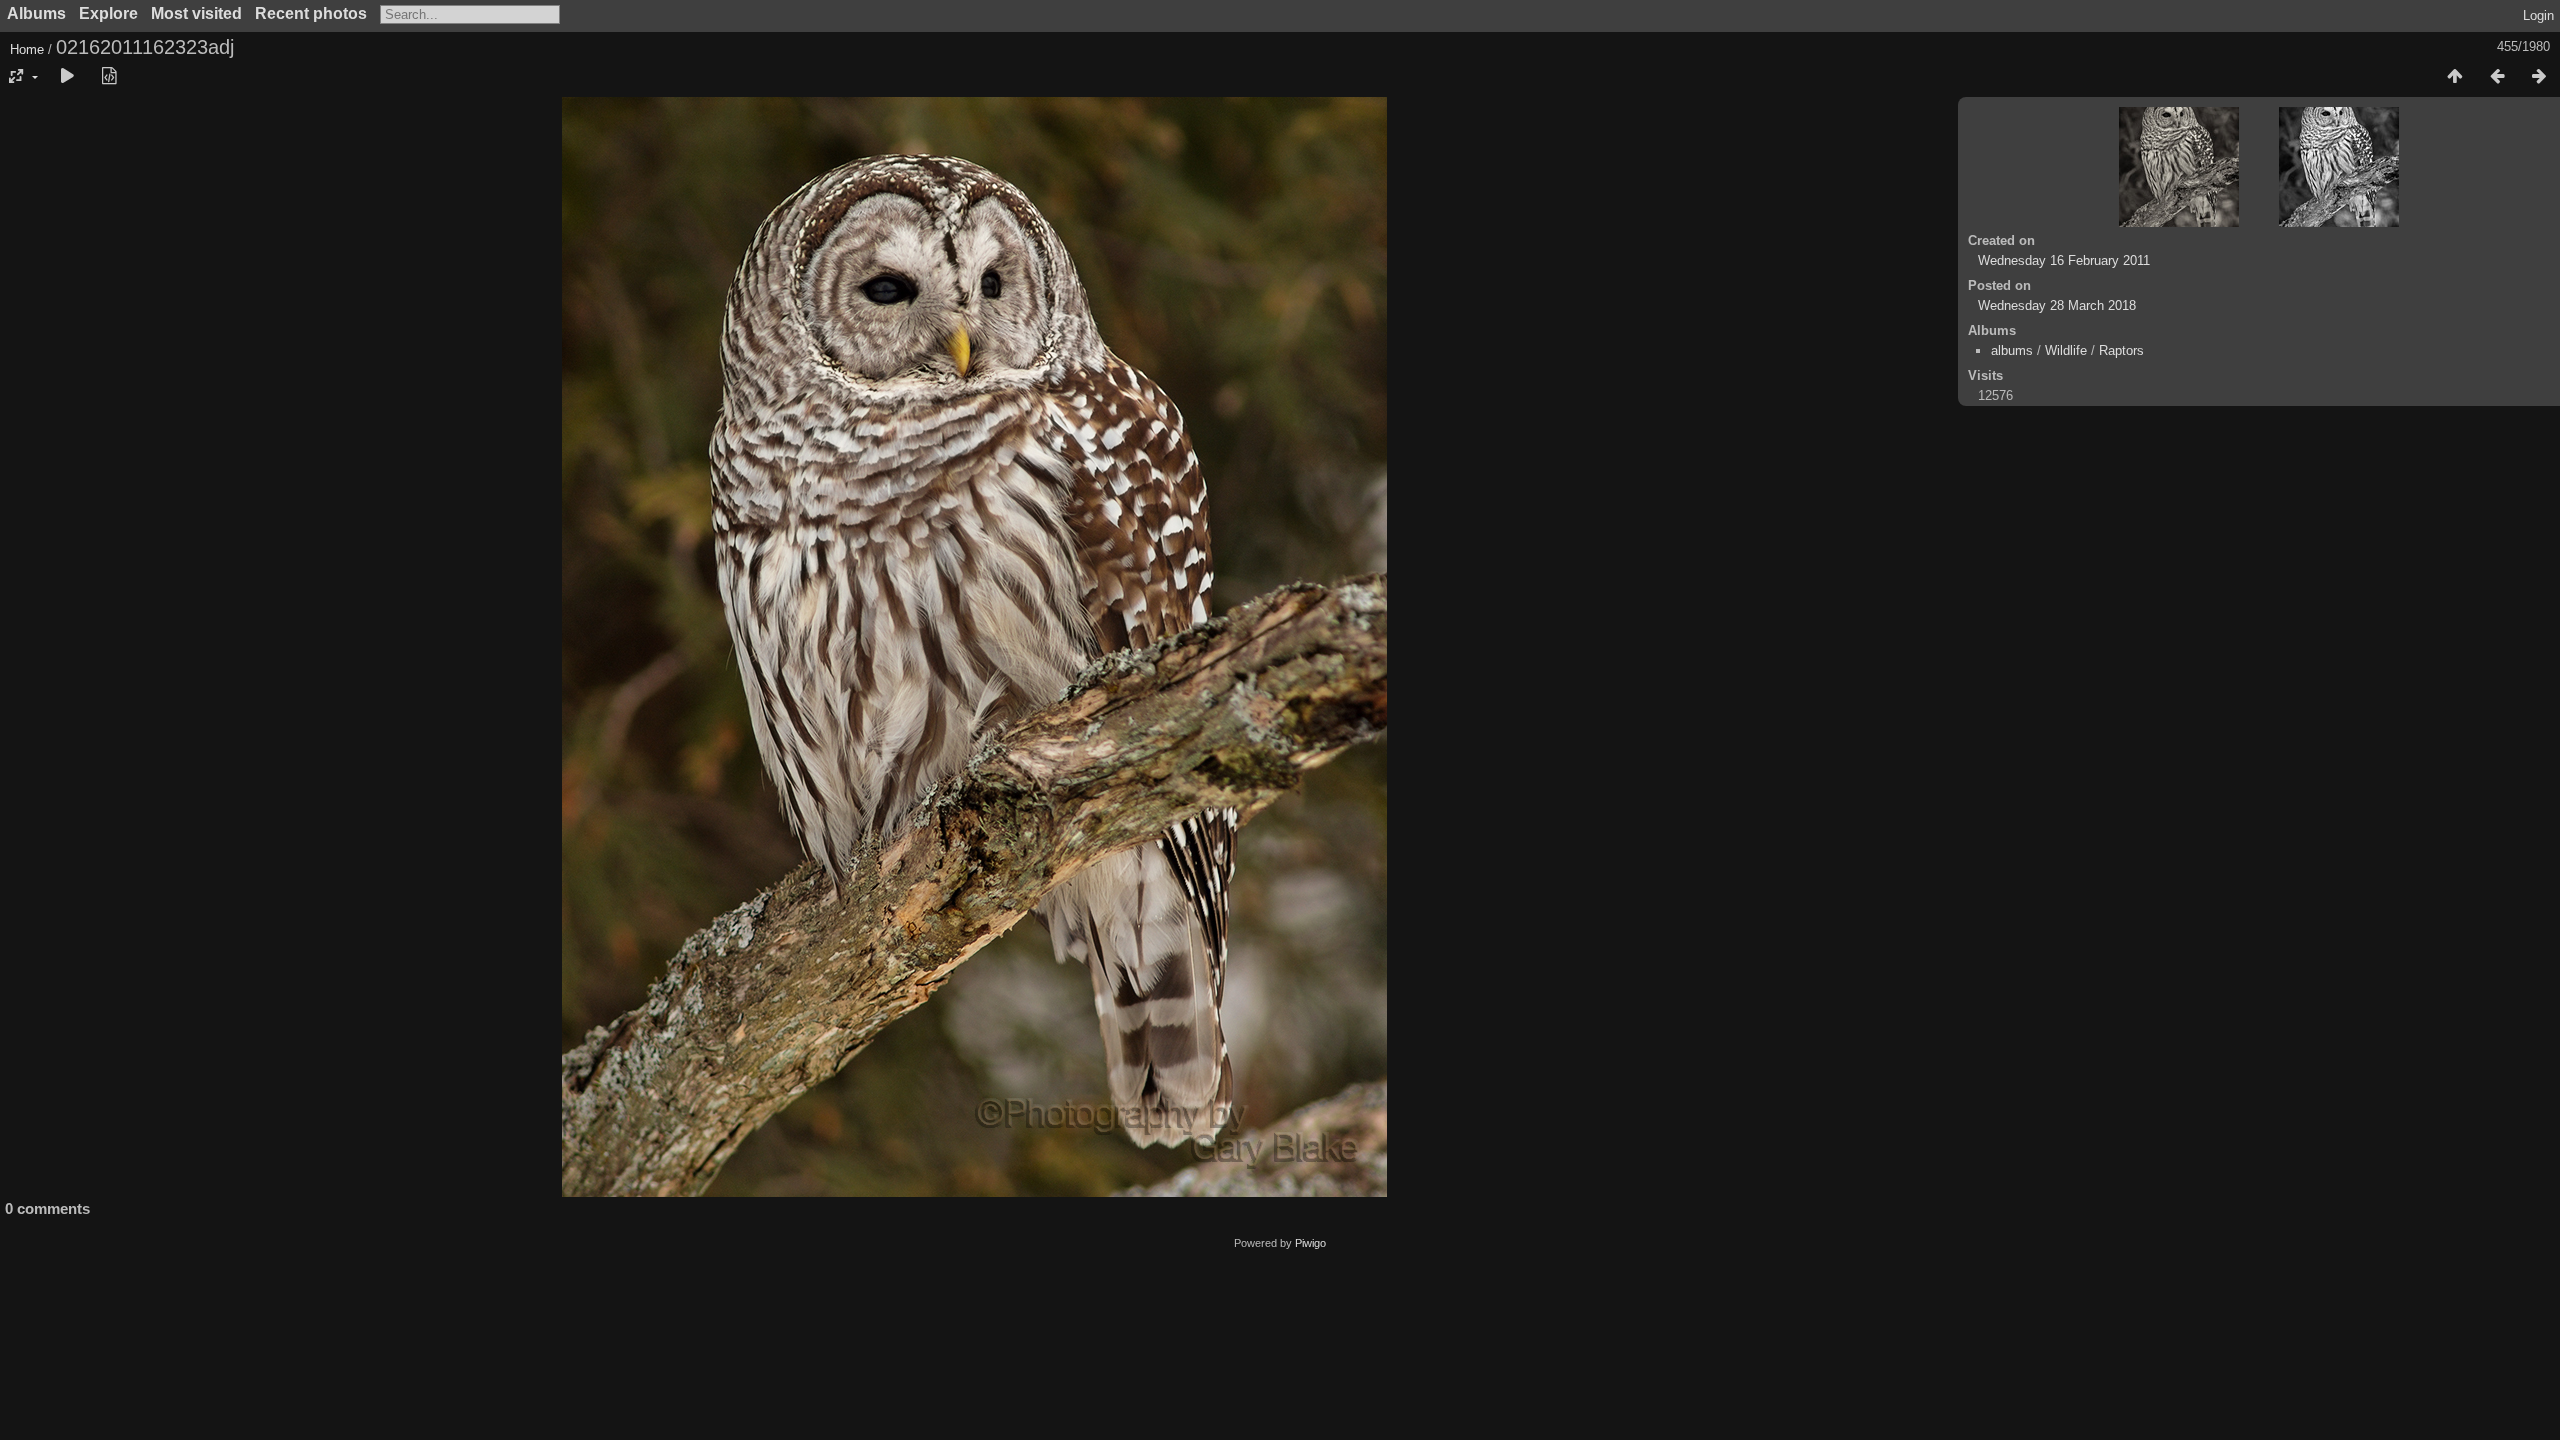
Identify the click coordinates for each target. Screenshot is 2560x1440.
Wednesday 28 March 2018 (2057, 305)
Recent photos (311, 13)
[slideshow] (67, 77)
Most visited (196, 13)
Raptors (2121, 350)
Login (2538, 15)
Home (27, 49)
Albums (36, 13)
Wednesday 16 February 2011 (2064, 260)
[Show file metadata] (109, 77)
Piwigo (1310, 1243)
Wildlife (2066, 350)
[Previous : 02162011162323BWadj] (2497, 77)
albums (2012, 350)
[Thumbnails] (2455, 77)
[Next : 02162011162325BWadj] (2539, 77)
